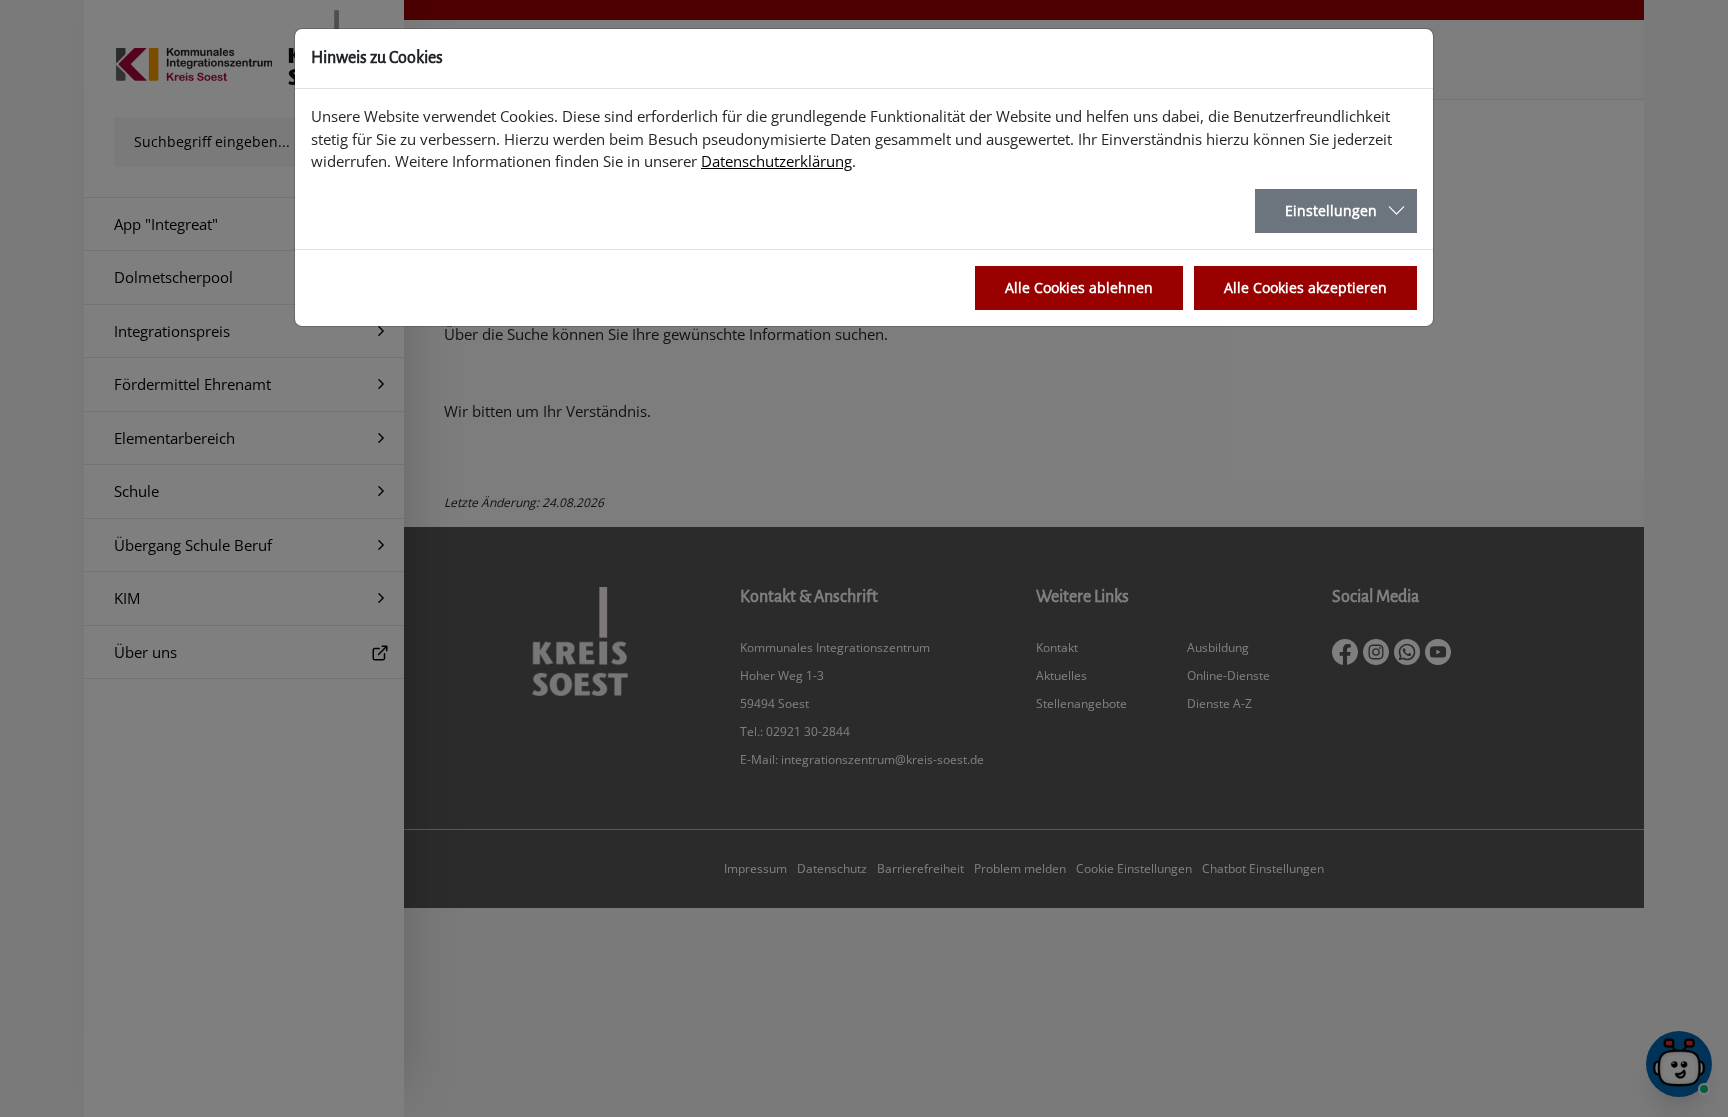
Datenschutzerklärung (776, 161)
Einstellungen (1331, 210)
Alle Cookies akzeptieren (1305, 287)
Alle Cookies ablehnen (1079, 287)
